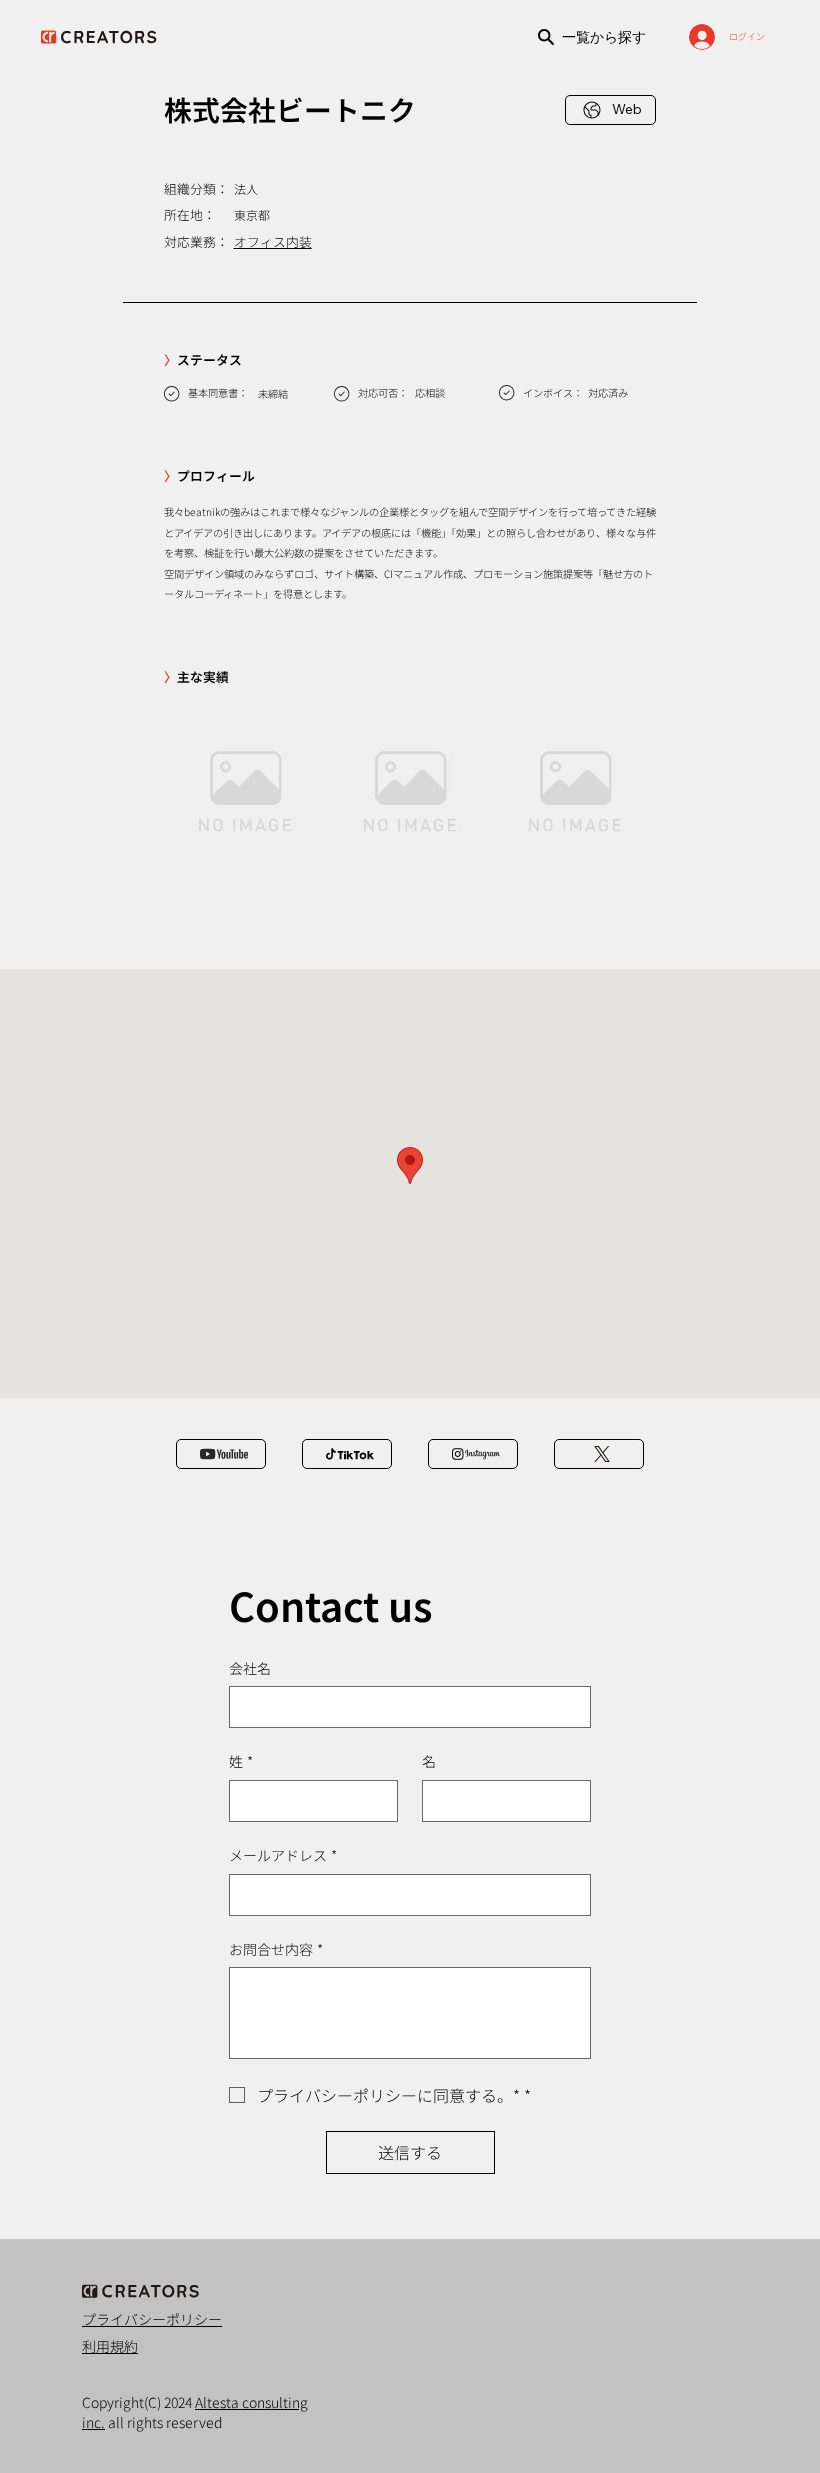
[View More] (221, 1454)
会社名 (250, 1668)
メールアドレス (283, 1855)
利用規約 (110, 2346)
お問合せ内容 (276, 1949)
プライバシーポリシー (152, 2319)
